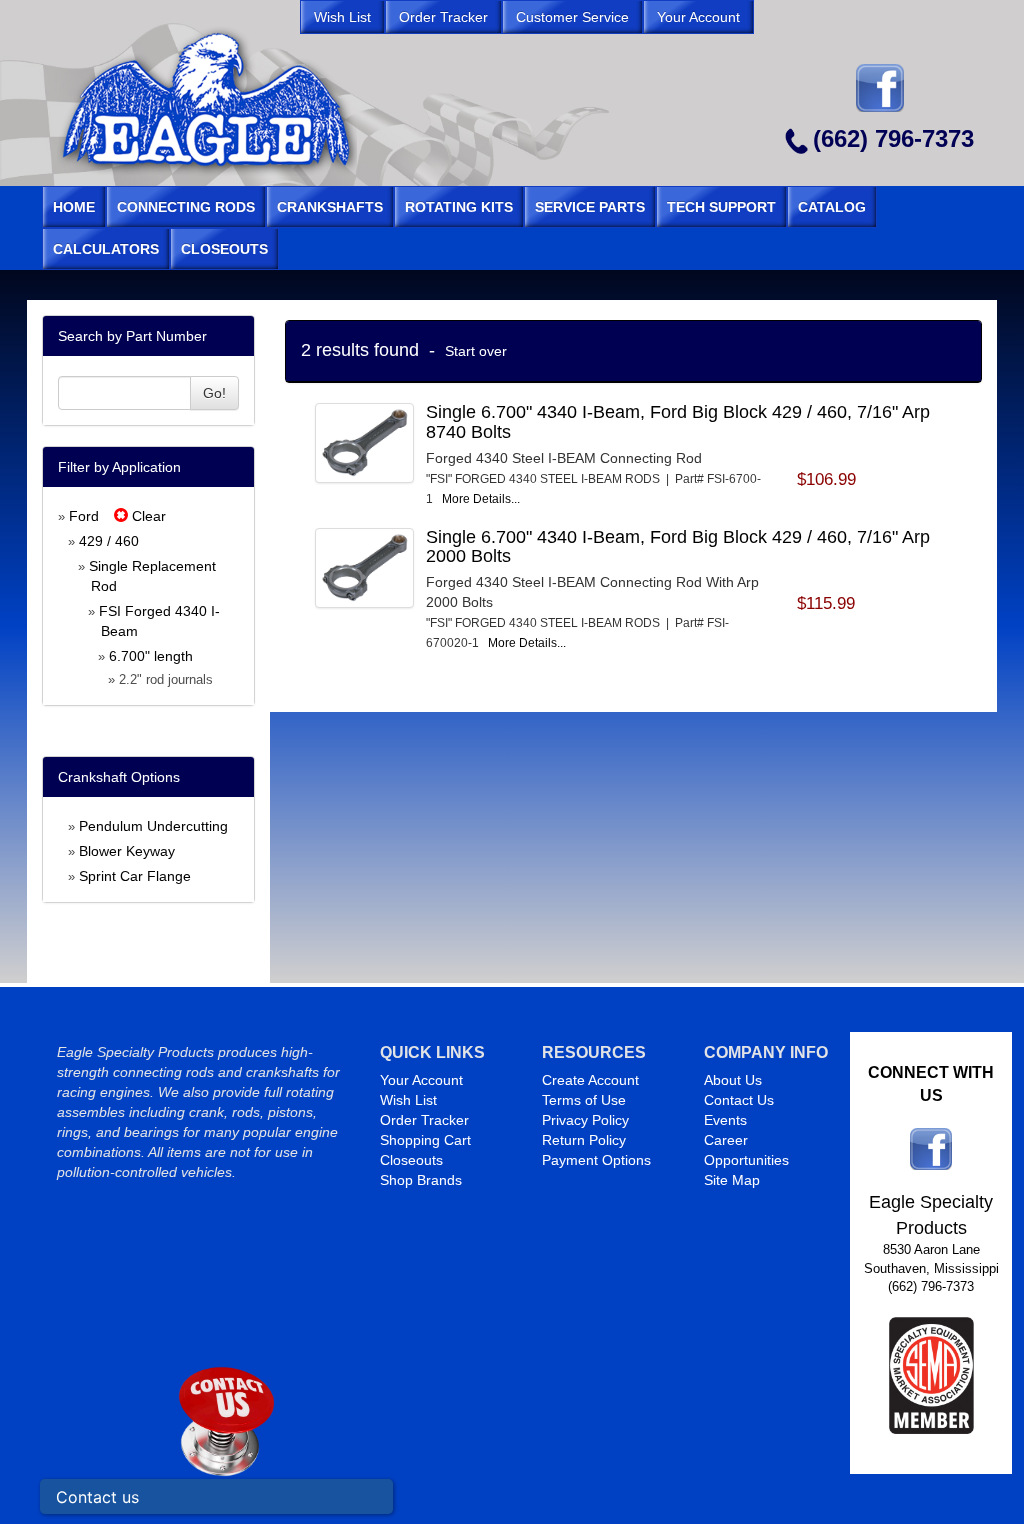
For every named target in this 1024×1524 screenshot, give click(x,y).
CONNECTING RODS (186, 207)
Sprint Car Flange (135, 876)
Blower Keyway (127, 851)
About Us (733, 1080)
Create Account (590, 1080)
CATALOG (832, 207)
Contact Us (739, 1100)
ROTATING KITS (459, 207)
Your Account (421, 1080)
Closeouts (411, 1160)
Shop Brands (421, 1180)
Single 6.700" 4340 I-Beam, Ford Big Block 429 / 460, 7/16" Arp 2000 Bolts (678, 547)
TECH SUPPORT (721, 207)
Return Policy (584, 1140)
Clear (147, 516)
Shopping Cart (425, 1140)
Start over (476, 351)
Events (725, 1120)
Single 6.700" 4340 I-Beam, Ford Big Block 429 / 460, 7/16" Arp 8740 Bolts (678, 422)
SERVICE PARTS (590, 207)
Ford (84, 516)
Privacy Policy (585, 1120)
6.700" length (151, 656)
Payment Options (596, 1160)
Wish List (408, 1100)
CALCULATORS (106, 249)
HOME (74, 207)
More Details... (481, 499)
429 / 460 (109, 541)
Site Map (732, 1180)
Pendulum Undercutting (153, 826)
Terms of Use (584, 1100)
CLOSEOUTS (224, 249)
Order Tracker (424, 1120)
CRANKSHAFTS (330, 207)
